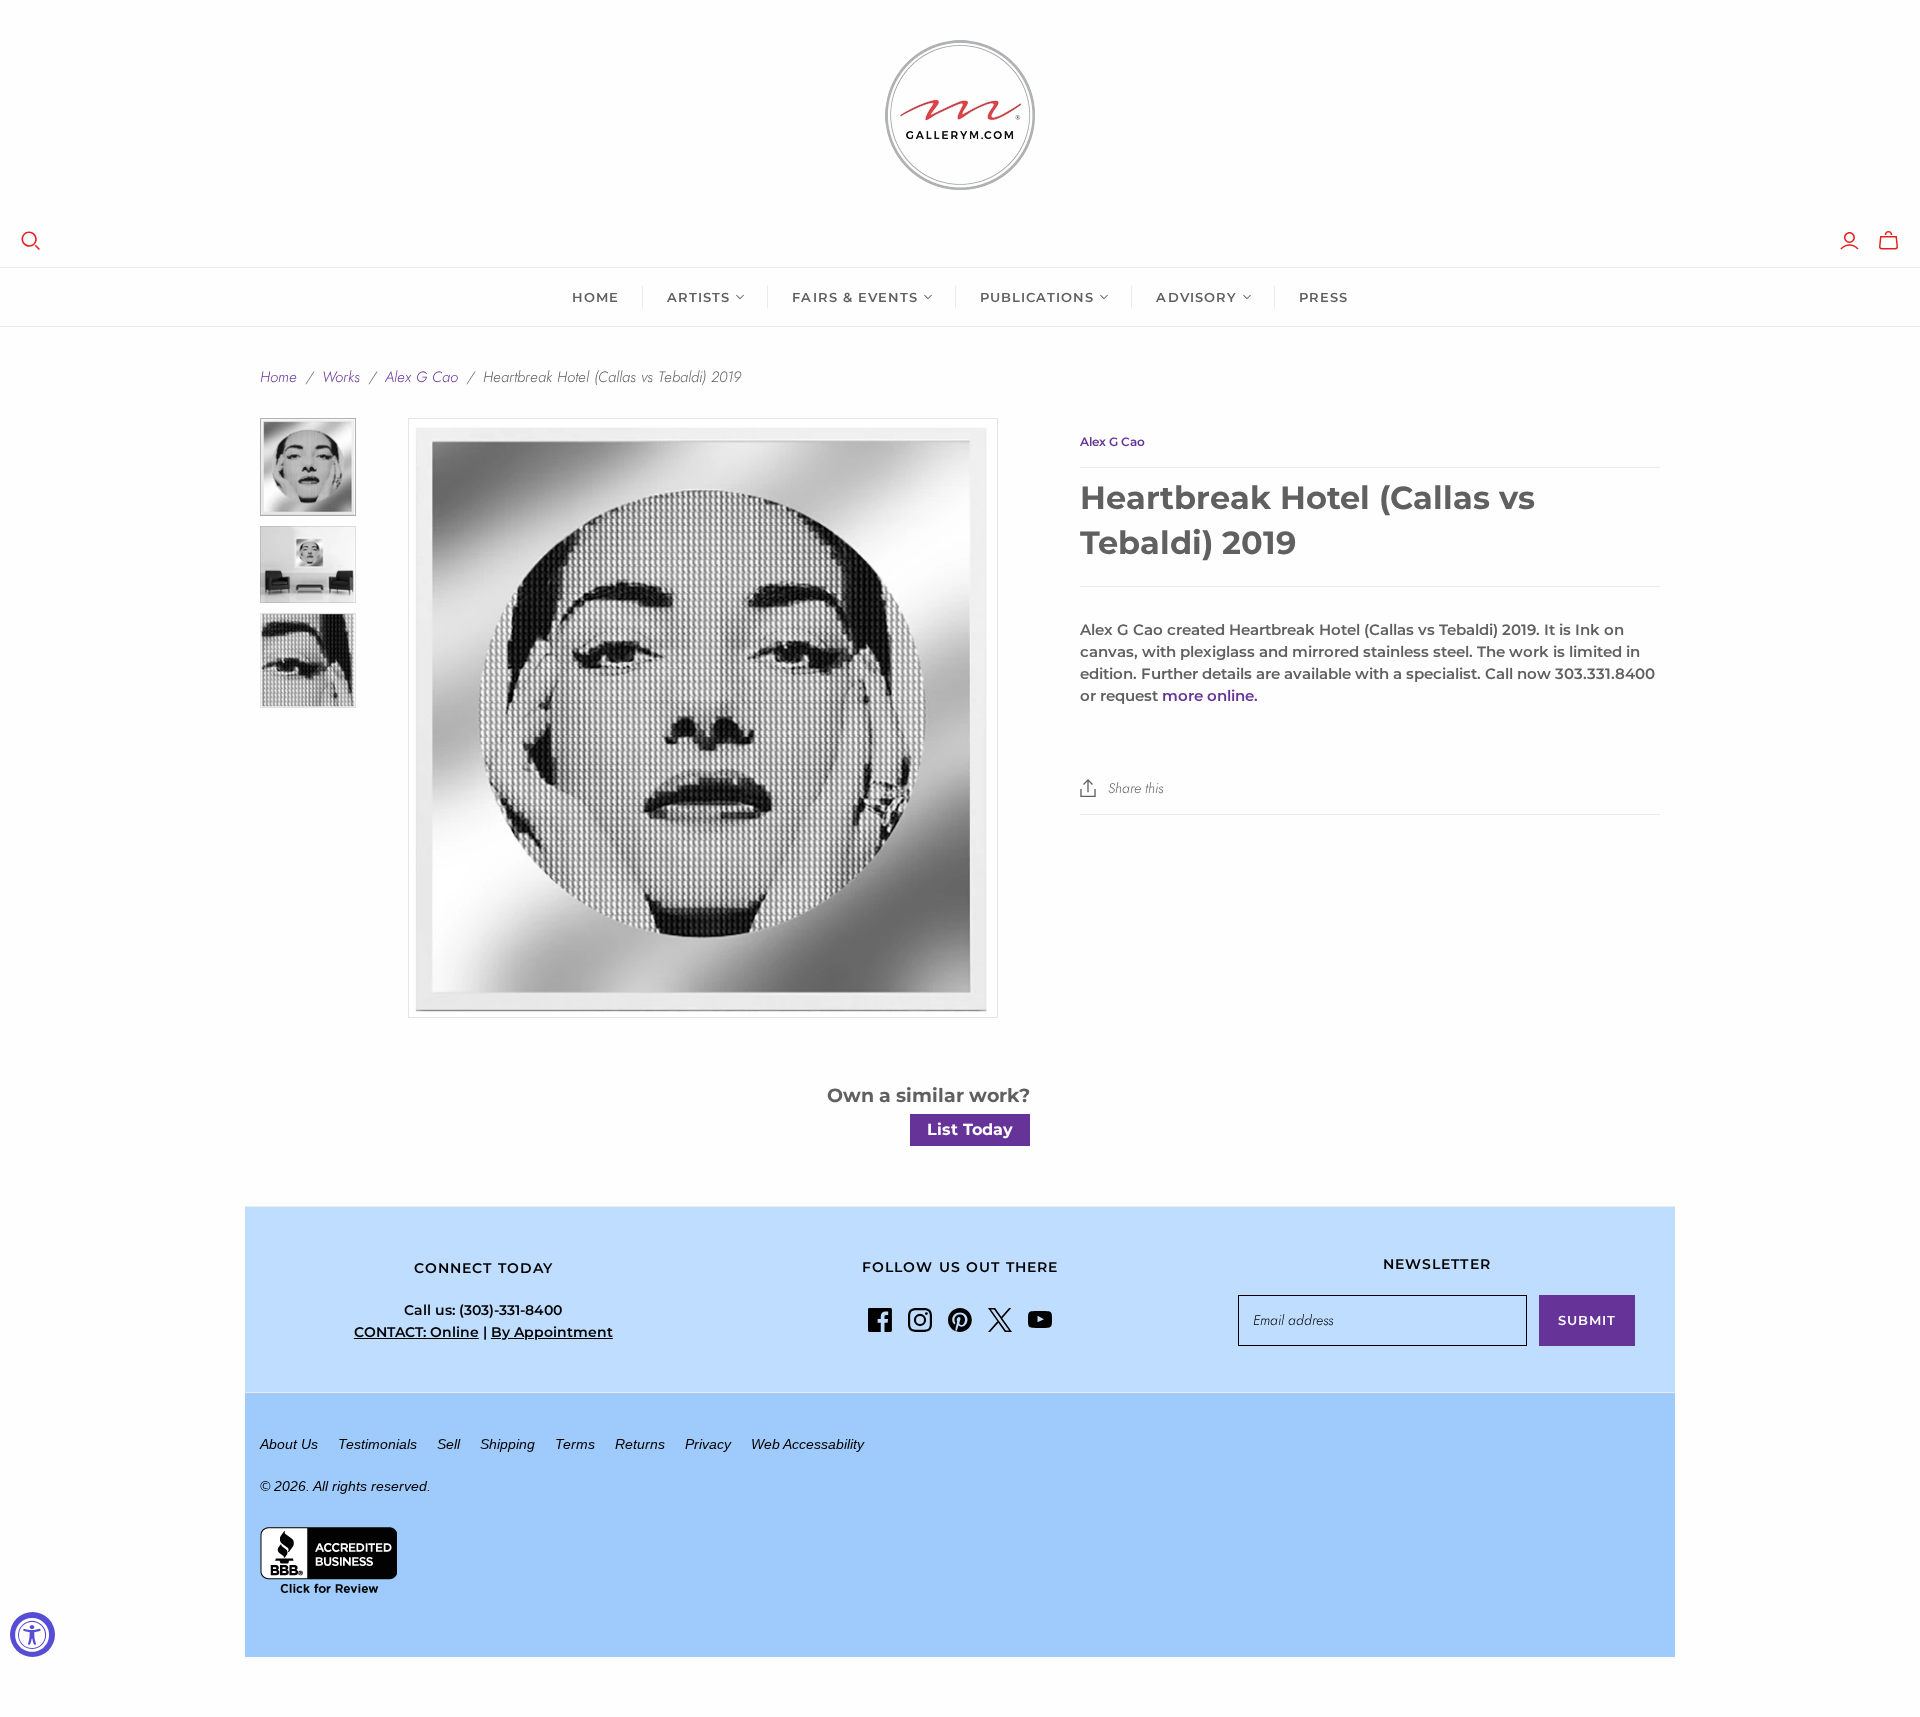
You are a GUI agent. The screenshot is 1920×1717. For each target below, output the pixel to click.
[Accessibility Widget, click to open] (32, 1634)
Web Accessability (807, 1444)
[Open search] (31, 241)
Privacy (708, 1444)
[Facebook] (880, 1320)
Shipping (507, 1444)
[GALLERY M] (960, 115)
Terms (575, 1444)
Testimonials (377, 1444)
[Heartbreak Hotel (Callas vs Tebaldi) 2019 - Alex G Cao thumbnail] (308, 466)
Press (1323, 297)
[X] (1000, 1320)
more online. (1210, 695)
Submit (1587, 1320)
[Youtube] (1040, 1320)
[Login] (1849, 241)
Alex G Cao (421, 377)
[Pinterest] (960, 1320)
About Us (289, 1444)
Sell (448, 1444)
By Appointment (552, 1332)
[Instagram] (920, 1320)
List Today (970, 1129)
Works (341, 377)
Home (595, 297)
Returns (640, 1444)
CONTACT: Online (416, 1332)
